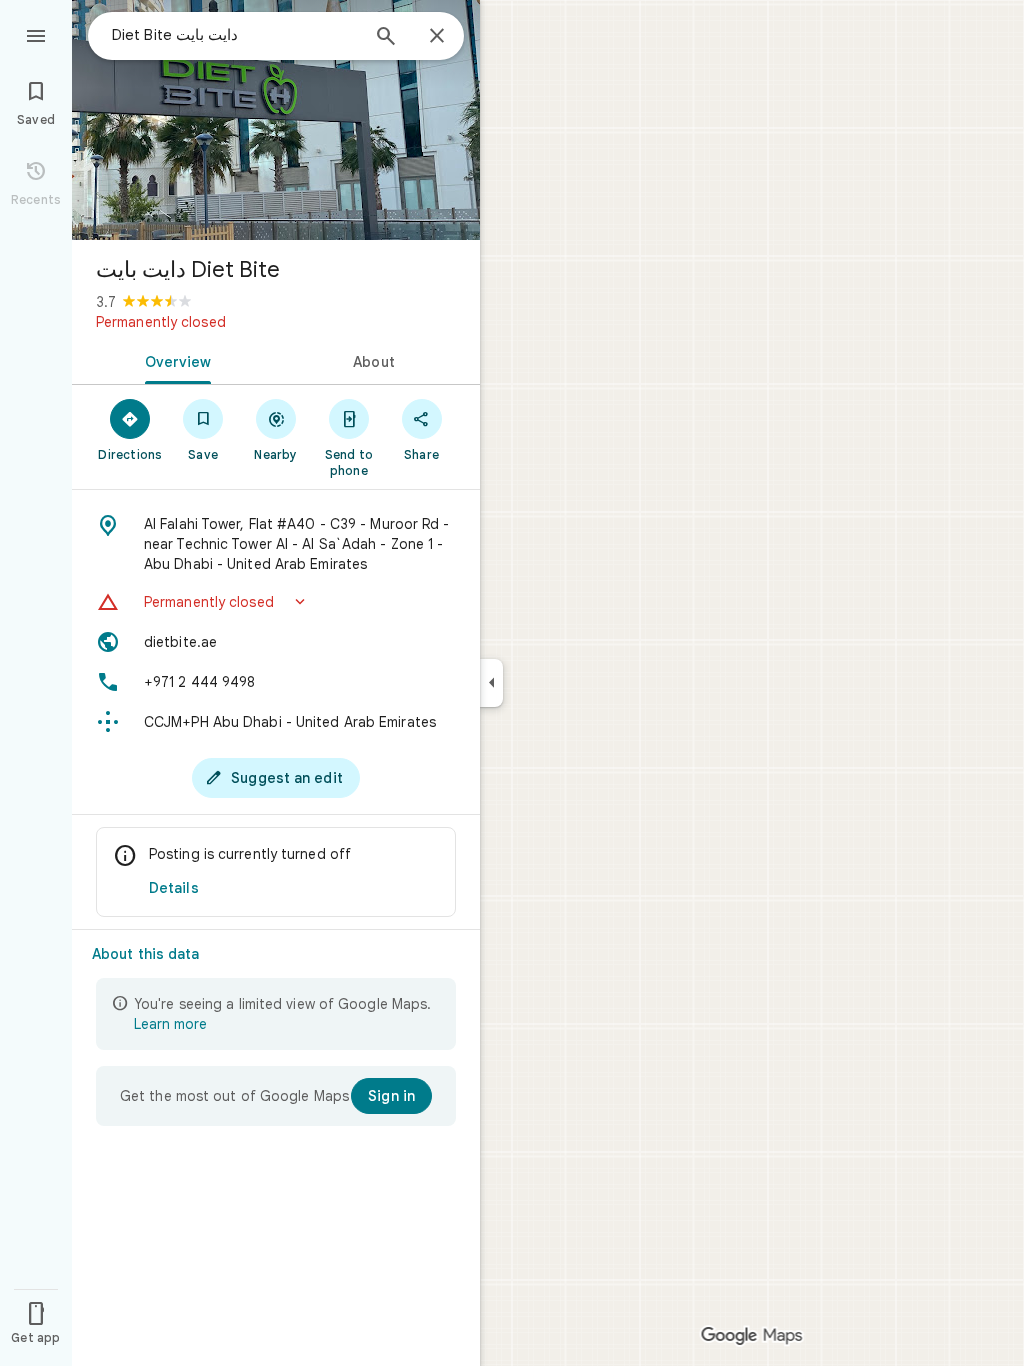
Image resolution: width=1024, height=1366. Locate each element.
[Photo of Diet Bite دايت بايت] (276, 120)
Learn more (170, 1024)
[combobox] (235, 35)
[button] (276, 602)
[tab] (174, 360)
